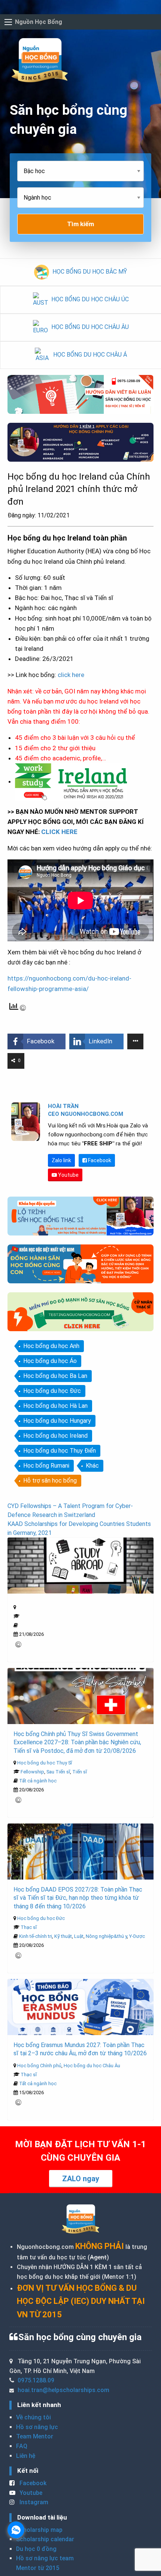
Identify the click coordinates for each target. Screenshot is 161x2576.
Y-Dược (137, 1936)
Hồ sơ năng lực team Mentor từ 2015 (45, 2563)
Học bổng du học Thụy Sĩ (45, 1763)
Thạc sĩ (29, 1927)
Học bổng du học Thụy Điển (60, 1451)
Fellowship (32, 1772)
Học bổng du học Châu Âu (92, 2066)
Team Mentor (35, 2436)
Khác (92, 1466)
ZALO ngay (81, 2179)
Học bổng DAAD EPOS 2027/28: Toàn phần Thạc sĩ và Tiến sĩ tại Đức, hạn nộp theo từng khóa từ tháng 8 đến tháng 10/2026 (78, 1898)
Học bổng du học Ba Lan (55, 1376)
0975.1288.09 (36, 2380)
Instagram (33, 2502)
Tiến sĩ (80, 1772)
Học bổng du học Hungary (57, 1421)
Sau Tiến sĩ (58, 1772)
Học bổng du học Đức (52, 1391)
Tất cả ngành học (38, 1781)
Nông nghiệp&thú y (106, 1936)
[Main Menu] (8, 22)
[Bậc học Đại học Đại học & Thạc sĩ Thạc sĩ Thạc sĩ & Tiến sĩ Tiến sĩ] (80, 174)
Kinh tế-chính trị (36, 1936)
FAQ (22, 2446)
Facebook (99, 1160)
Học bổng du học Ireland (55, 1436)
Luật (79, 1936)
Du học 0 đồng (36, 2549)
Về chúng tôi (34, 2417)
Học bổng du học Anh (51, 1346)
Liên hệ (26, 2456)
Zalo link (61, 1160)
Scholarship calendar (45, 2539)
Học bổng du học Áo (50, 1361)
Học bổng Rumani (46, 1466)
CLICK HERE (59, 832)
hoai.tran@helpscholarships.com (63, 2390)
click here (71, 675)
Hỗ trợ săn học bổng (50, 1481)
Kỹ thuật (63, 1936)
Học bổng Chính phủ (39, 2066)
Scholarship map (39, 2530)
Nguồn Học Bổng (39, 22)
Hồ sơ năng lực (37, 2427)
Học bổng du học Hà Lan (55, 1406)
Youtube (68, 1175)
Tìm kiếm (80, 224)
